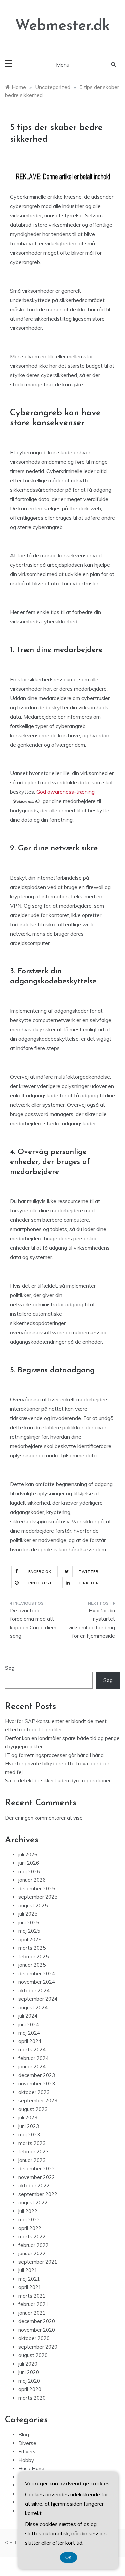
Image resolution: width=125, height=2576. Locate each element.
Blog (24, 2434)
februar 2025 (33, 1956)
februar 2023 (33, 2151)
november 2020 (37, 2330)
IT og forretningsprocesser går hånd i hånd (54, 1755)
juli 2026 (28, 1855)
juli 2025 (28, 1914)
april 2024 (30, 2041)
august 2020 (33, 2355)
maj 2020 (29, 2381)
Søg (10, 1668)
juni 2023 (29, 2126)
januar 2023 (32, 2160)
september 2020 (38, 2347)
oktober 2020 (34, 2338)
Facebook (40, 1572)
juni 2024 (29, 2024)
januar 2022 (32, 2253)
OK (68, 2558)
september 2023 (38, 2101)
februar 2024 (33, 2058)
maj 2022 (29, 2219)
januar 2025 (32, 1965)
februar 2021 (33, 2304)
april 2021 (30, 2287)
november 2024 (37, 1982)
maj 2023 (29, 2135)
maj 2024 (29, 2033)
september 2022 (38, 2194)
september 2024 (38, 1999)
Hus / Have (31, 2468)
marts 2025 (32, 1948)
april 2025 (30, 1939)
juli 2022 (28, 2211)
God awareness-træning (65, 792)
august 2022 (33, 2202)
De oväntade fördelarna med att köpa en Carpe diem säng (33, 1623)
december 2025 (37, 1889)
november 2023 (37, 2084)
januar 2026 (32, 1880)
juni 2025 (29, 1923)
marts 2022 (32, 2236)
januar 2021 (32, 2313)
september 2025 (38, 1897)
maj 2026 (29, 1872)
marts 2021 (32, 2296)
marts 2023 (32, 2143)
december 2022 (37, 2168)
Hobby (26, 2460)
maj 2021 (29, 2279)
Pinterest (40, 1583)
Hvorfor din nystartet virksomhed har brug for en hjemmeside (92, 1623)
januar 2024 (32, 2067)
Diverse (27, 2443)
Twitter (89, 1572)
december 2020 (37, 2321)
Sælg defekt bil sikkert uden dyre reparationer (58, 1780)
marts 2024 (32, 2050)
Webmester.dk (62, 26)
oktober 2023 (34, 2092)
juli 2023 (28, 2118)
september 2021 (38, 2262)
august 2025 (33, 1906)
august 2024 (33, 2007)
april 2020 (30, 2389)
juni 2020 (29, 2372)
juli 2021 (28, 2270)
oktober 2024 (34, 1990)
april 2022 (30, 2228)
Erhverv (27, 2451)
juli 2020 (28, 2364)
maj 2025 (29, 1931)
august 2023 (33, 2109)
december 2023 (37, 2075)
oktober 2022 (34, 2185)
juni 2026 (29, 1863)
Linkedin (89, 1583)
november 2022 (37, 2177)
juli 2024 (28, 2016)
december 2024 (37, 1973)
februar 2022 (33, 2245)
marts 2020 (32, 2398)
